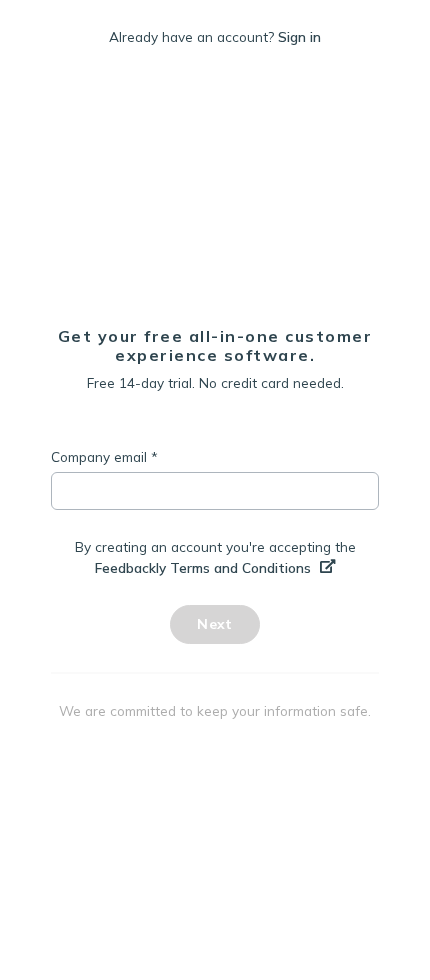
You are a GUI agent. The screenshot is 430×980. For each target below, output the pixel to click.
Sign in (299, 36)
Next (215, 624)
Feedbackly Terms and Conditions (205, 567)
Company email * (104, 456)
